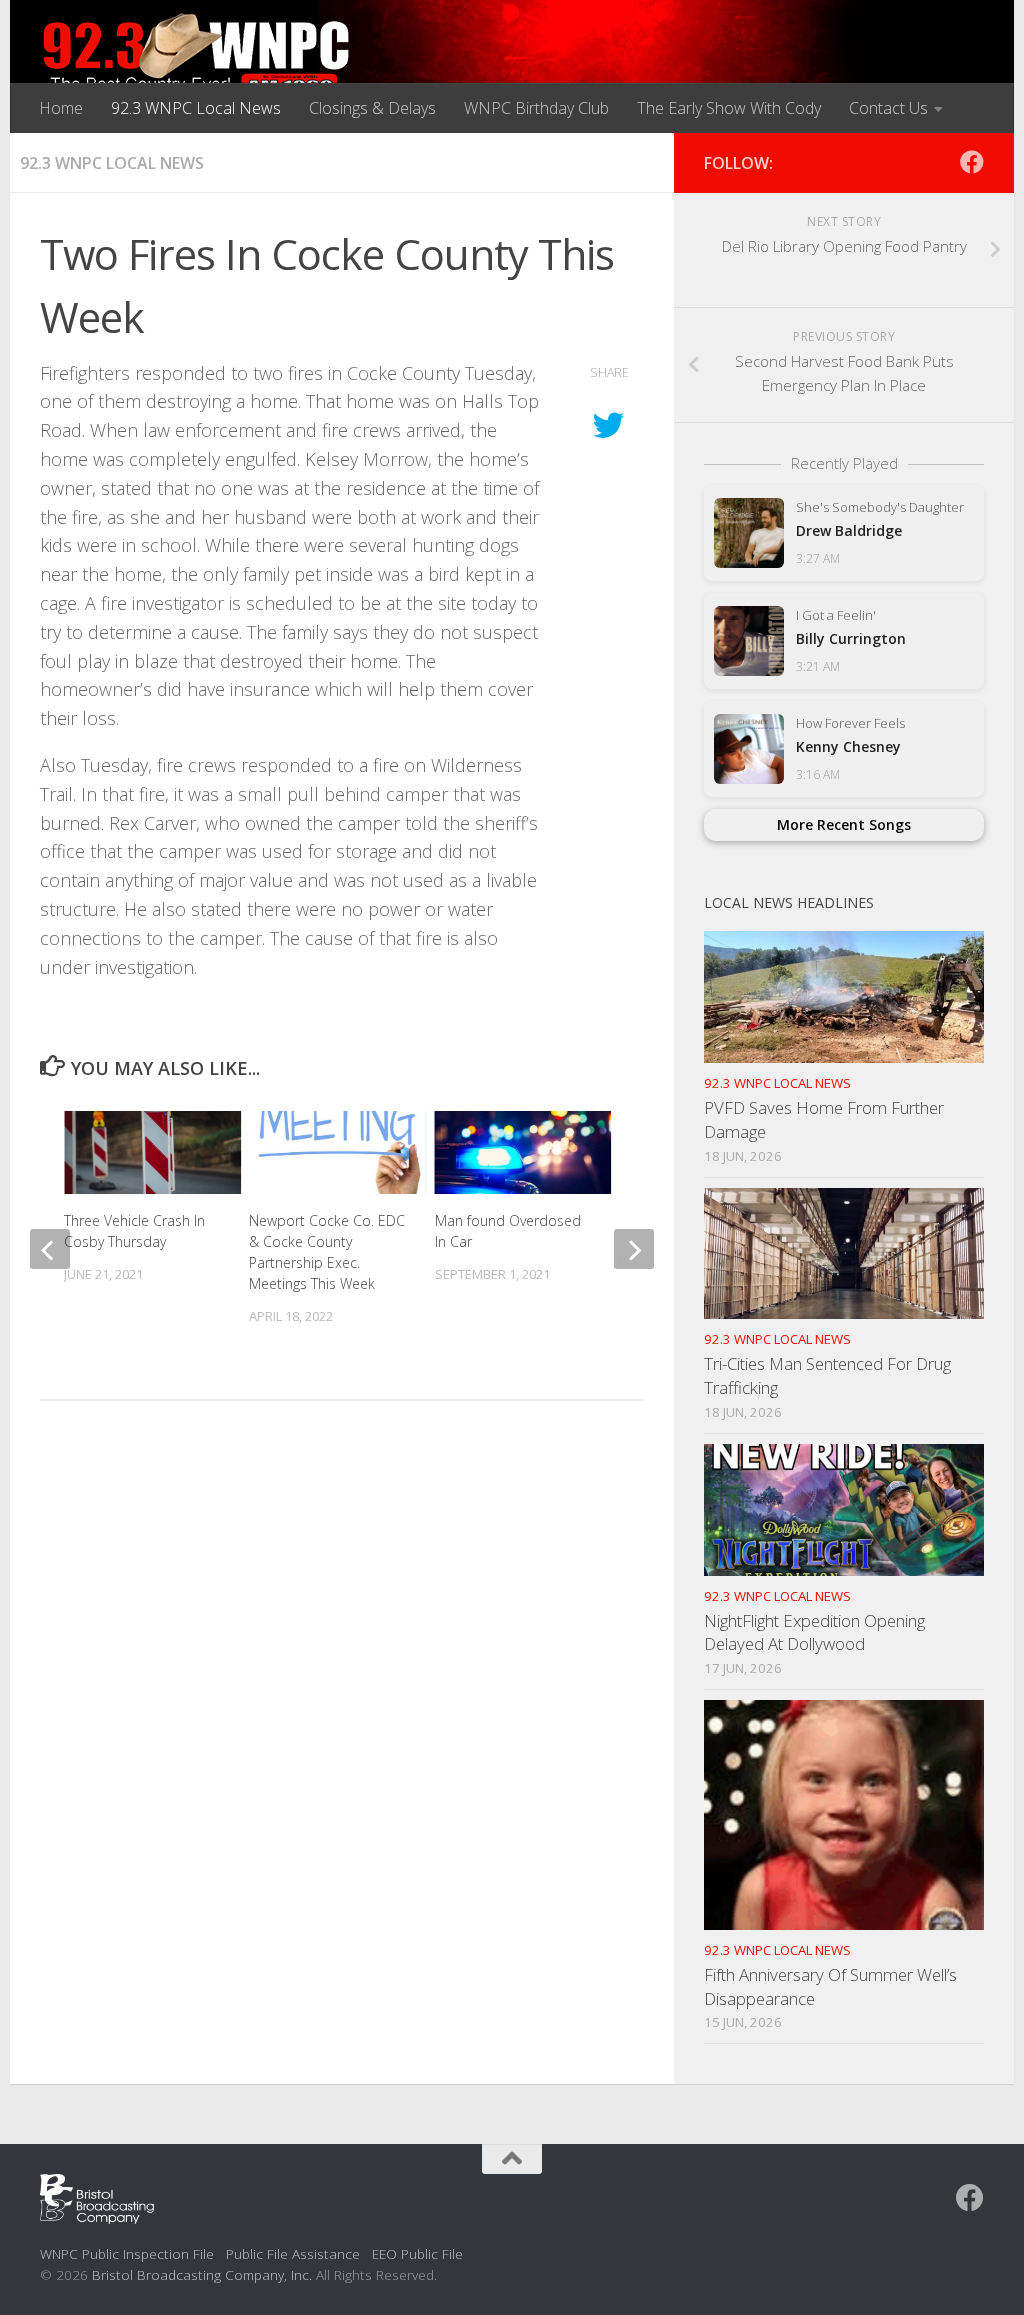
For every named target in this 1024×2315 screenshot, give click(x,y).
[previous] (50, 1249)
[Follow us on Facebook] (972, 162)
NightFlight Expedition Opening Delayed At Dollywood (814, 1632)
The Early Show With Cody (729, 108)
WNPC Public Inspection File (127, 2253)
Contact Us (888, 108)
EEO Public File (417, 2253)
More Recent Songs (844, 824)
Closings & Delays (372, 108)
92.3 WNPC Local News (196, 108)
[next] (634, 1249)
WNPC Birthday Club (536, 108)
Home (61, 108)
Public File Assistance (293, 2253)
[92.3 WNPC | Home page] (196, 55)
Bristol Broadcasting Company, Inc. (202, 2274)
